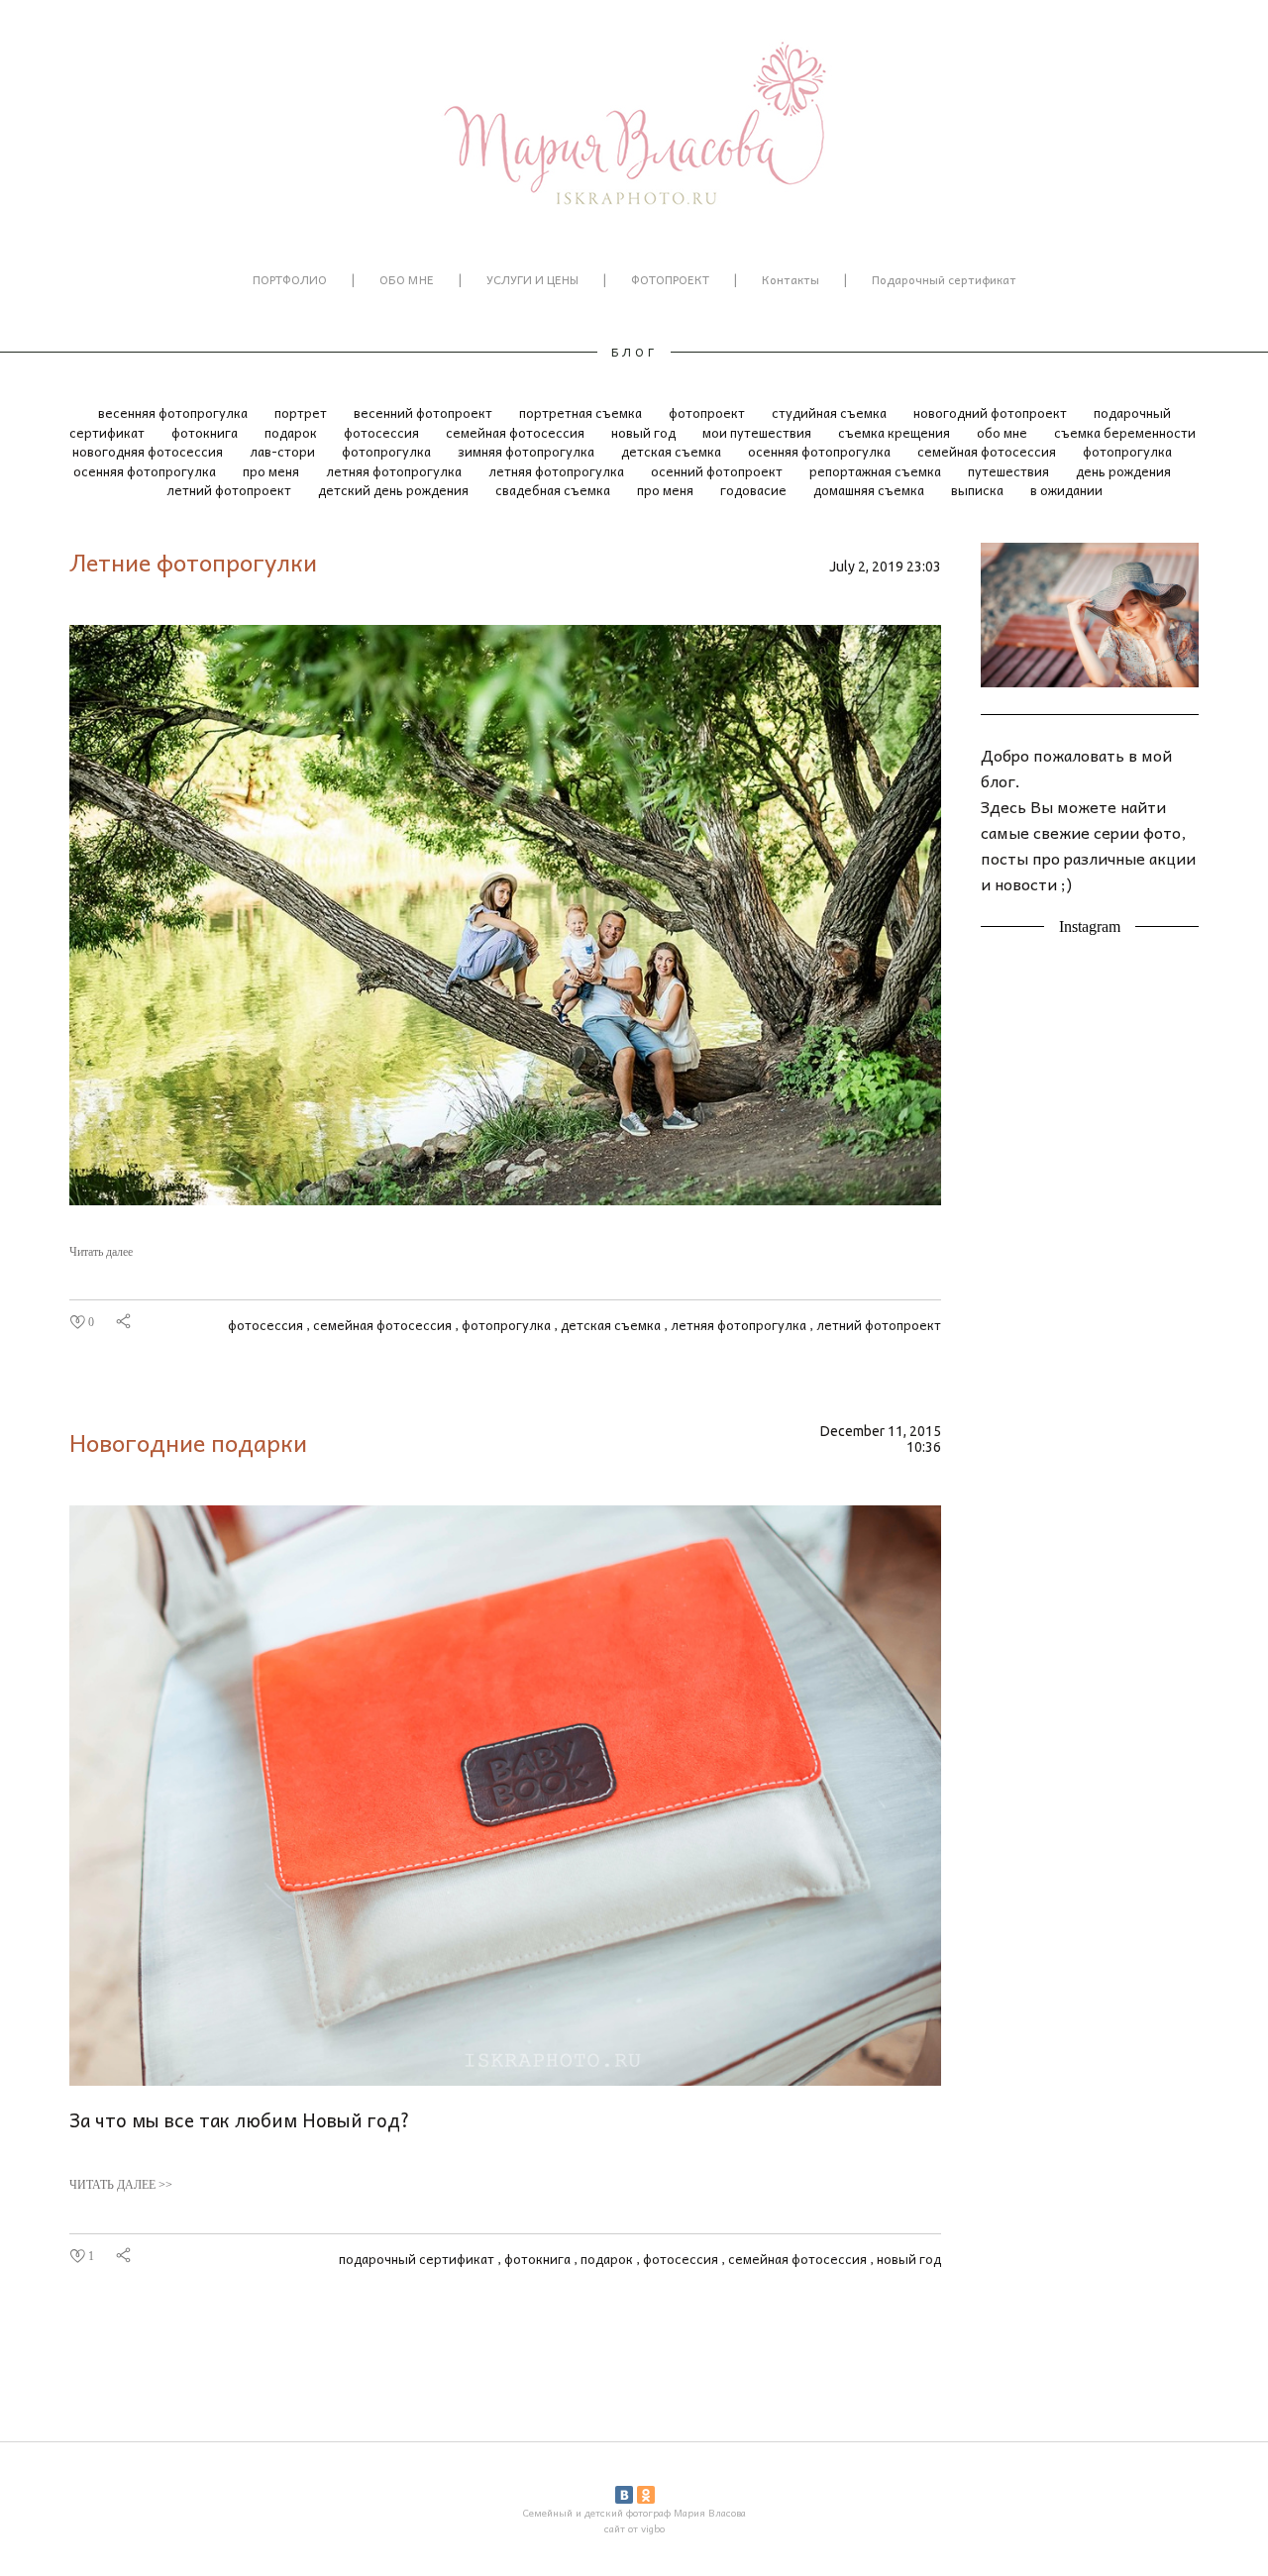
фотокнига (206, 432)
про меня (272, 471)
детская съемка (673, 451)
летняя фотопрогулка (395, 471)
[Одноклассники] (646, 2495)
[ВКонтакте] (624, 2495)
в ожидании (1066, 490)
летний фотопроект (230, 490)
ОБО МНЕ (407, 279)
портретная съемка (582, 412)
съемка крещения (896, 432)
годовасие (755, 490)
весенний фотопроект (424, 412)
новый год (645, 432)
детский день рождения (395, 490)
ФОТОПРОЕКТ (670, 279)
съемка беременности (1125, 432)
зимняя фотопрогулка (528, 451)
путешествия (1010, 471)
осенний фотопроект (718, 471)
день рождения (1123, 471)
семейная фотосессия (517, 432)
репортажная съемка (877, 471)
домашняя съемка (870, 490)
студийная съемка (831, 412)
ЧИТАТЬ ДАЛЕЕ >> (121, 2185)
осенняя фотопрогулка (821, 451)
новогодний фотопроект (992, 412)
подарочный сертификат (418, 2259)
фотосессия (383, 432)
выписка (979, 490)
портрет (302, 412)
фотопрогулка (388, 451)
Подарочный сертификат (944, 279)
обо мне (1004, 432)
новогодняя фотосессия (149, 451)
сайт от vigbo (634, 2528)
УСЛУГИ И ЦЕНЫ (532, 279)
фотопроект (708, 412)
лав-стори (284, 451)
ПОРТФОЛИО (290, 279)
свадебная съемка (554, 490)
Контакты (791, 279)
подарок (292, 432)
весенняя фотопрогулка (174, 412)
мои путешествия (758, 432)
